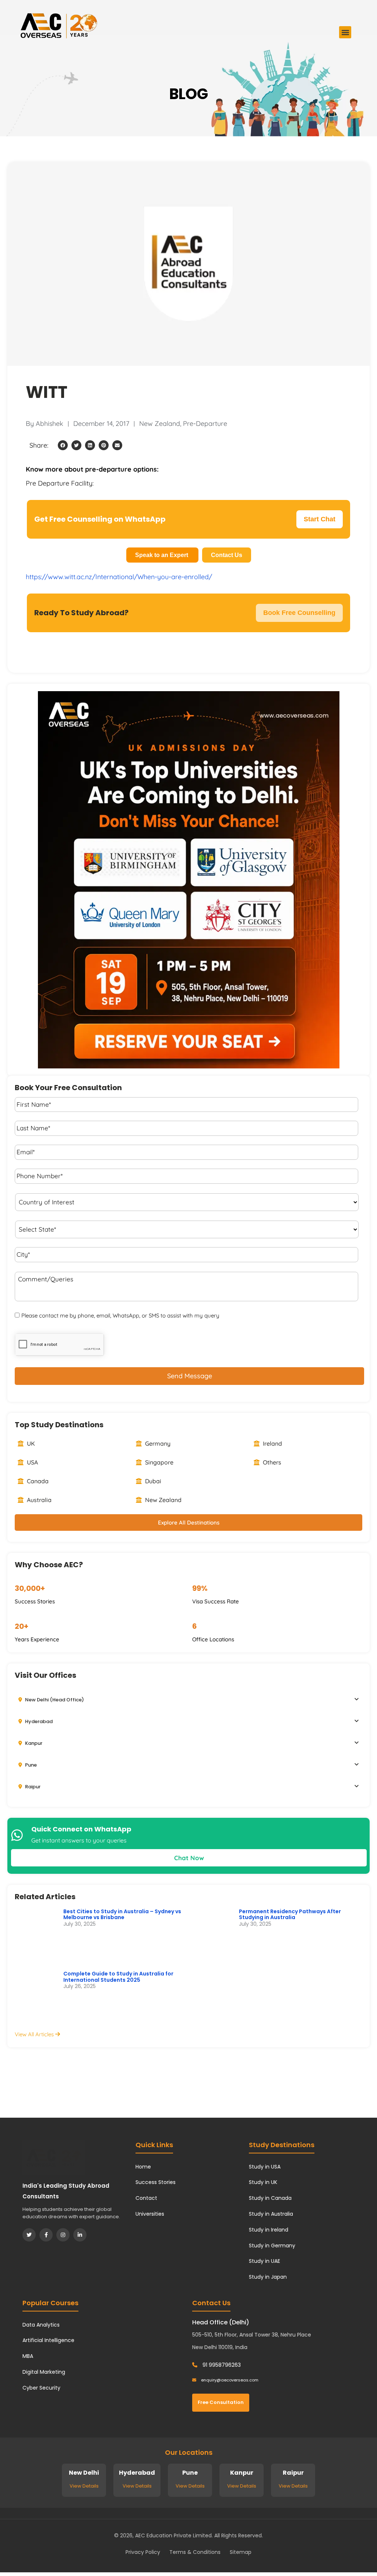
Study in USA (265, 2167)
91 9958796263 (221, 2365)
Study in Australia (271, 2214)
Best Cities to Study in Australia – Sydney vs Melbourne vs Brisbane (122, 1914)
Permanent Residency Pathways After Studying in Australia (290, 1914)
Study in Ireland (269, 2230)
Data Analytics (41, 2325)
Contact (146, 2198)
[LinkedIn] (80, 2235)
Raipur (32, 1787)
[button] (345, 32)
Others (271, 1462)
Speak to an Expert (162, 555)
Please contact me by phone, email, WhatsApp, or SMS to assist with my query (120, 1315)
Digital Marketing (44, 2372)
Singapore (158, 1462)
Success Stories (156, 2182)
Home (143, 2167)
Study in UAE (265, 2261)
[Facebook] (46, 2235)
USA (32, 1462)
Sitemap (241, 2552)
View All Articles (35, 2034)
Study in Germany (272, 2246)
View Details (84, 2486)
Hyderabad (38, 1721)
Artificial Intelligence (48, 2340)
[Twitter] (29, 2235)
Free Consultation (221, 2402)
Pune (30, 1765)
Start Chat (320, 519)
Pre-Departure (205, 423)
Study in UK (263, 2182)
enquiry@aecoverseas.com (229, 2380)
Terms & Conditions (195, 2552)
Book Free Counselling (299, 613)
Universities (150, 2214)
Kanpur (33, 1743)
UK (30, 1443)
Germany (157, 1443)
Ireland (272, 1443)
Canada (37, 1481)
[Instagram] (63, 2235)
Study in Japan (268, 2277)
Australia (38, 1500)
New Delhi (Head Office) (54, 1700)
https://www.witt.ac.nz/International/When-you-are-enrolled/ (119, 577)
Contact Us (227, 555)
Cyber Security (41, 2388)
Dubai (152, 1481)
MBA (28, 2356)
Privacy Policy (143, 2552)
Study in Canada (270, 2198)
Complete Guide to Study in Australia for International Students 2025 (118, 1977)
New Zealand (160, 423)
